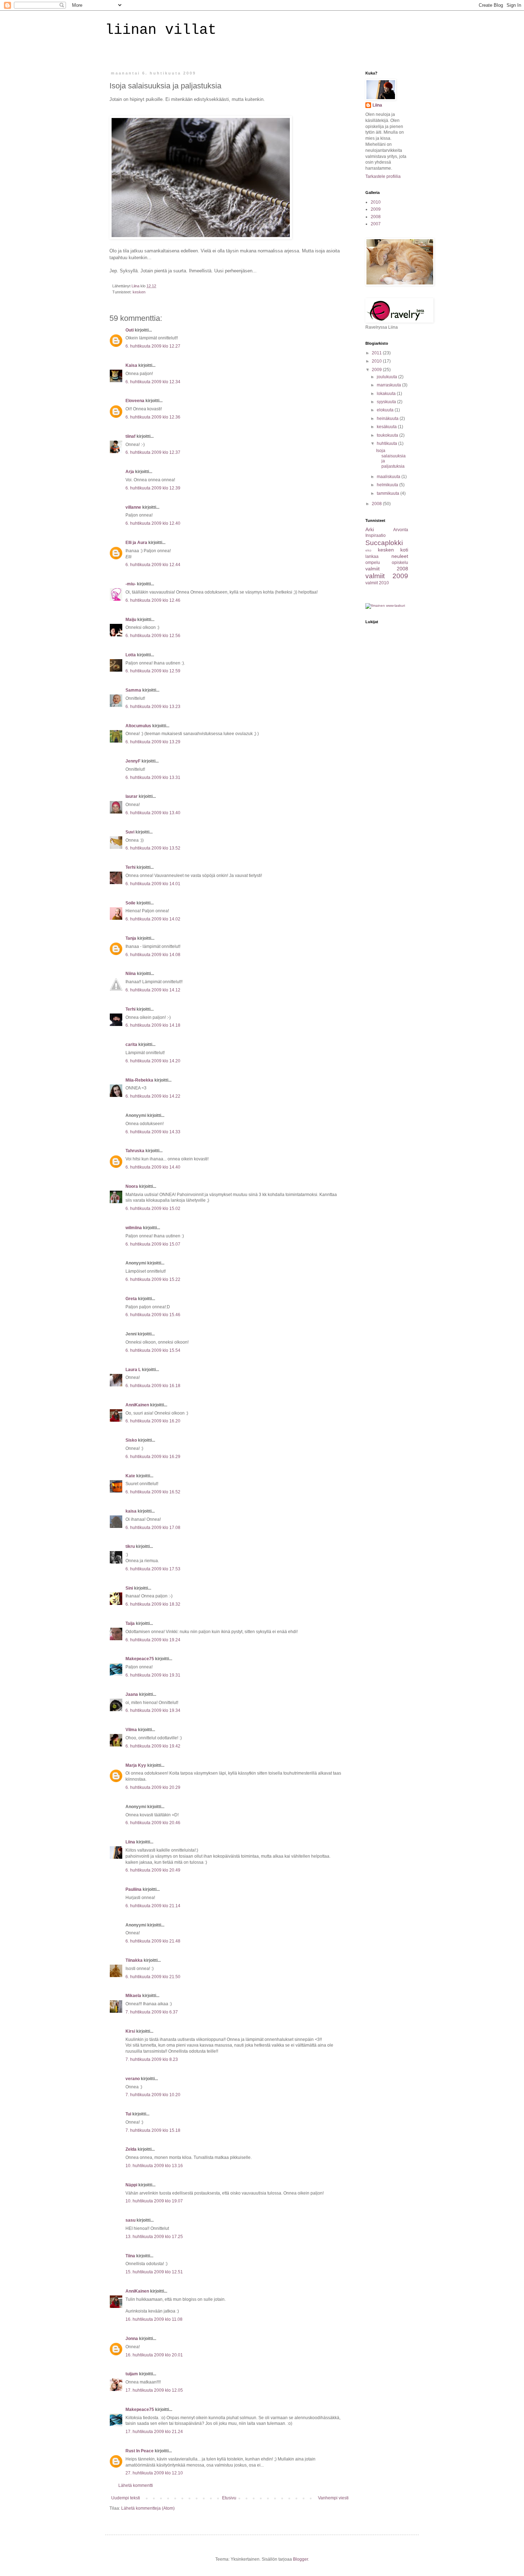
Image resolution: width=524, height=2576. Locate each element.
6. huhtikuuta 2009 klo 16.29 (153, 1457)
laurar (132, 796)
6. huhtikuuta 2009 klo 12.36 (153, 417)
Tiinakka (134, 1960)
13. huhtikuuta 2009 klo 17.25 (154, 2237)
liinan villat (161, 30)
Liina (130, 1842)
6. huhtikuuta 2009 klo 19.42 (153, 1746)
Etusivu (229, 2498)
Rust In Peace (140, 2451)
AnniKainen (137, 1405)
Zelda (131, 2149)
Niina (131, 974)
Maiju (131, 620)
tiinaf (130, 436)
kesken (139, 292)
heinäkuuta (388, 419)
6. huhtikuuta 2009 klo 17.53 (153, 1569)
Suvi (130, 832)
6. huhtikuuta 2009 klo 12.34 (153, 382)
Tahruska (135, 1151)
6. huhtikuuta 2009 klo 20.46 (153, 1823)
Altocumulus (138, 726)
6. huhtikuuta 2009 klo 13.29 (153, 742)
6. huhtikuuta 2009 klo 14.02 (153, 919)
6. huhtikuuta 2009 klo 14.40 (153, 1167)
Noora (132, 1186)
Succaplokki (384, 543)
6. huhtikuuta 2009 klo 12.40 (153, 523)
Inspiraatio (376, 535)
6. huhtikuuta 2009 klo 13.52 (153, 848)
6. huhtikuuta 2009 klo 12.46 (153, 600)
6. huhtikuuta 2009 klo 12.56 (153, 636)
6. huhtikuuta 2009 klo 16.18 (153, 1386)
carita (131, 1045)
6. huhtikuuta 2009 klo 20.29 (153, 1787)
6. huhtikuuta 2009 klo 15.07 (153, 1244)
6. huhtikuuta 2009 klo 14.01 (153, 884)
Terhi (130, 867)
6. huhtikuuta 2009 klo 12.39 (153, 488)
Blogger (300, 2559)
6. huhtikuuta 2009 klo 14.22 (153, 1096)
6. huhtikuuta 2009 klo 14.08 (153, 955)
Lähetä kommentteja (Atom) (148, 2508)
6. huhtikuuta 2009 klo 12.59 (153, 671)
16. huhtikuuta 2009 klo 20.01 (154, 2355)
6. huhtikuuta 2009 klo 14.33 (153, 1132)
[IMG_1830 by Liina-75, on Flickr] (201, 238)
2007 (376, 224)
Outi (130, 330)
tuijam (132, 2374)
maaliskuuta (389, 477)
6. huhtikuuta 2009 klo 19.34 (153, 1710)
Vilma (131, 1730)
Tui (128, 2114)
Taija (130, 1623)
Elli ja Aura (136, 543)
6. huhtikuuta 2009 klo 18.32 (153, 1604)
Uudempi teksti (126, 2498)
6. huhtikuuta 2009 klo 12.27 (153, 346)
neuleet (400, 556)
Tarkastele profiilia (383, 176)
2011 (377, 353)
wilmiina (134, 1228)
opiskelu (400, 563)
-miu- (131, 584)
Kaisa (131, 365)
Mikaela (133, 1996)
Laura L (133, 1370)
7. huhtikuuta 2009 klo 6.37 (152, 2012)
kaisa (131, 1511)
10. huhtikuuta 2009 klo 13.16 (154, 2166)
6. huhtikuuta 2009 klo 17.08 (153, 1528)
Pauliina (133, 1889)
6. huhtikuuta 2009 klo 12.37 (153, 452)
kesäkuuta (387, 427)
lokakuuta (387, 394)
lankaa (372, 556)
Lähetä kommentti (136, 2485)
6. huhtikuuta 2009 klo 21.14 (153, 1906)
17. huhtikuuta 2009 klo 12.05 (154, 2390)
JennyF (133, 761)
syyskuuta (387, 402)
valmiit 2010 (377, 583)
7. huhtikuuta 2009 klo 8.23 (152, 2059)
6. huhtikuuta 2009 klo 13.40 (153, 813)
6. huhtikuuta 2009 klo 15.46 (153, 1315)
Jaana (132, 1694)
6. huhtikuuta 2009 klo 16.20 (153, 1421)
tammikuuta (389, 493)
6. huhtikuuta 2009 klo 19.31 (153, 1675)
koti (404, 550)
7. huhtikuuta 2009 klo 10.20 (153, 2095)
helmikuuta (388, 485)
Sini (129, 1588)
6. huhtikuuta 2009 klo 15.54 (153, 1350)
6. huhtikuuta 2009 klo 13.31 (153, 778)
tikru (130, 1546)
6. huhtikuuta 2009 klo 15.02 (153, 1209)
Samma (133, 690)
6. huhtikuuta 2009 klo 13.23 (153, 707)
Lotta (131, 655)
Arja (130, 472)
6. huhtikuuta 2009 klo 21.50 (153, 1977)
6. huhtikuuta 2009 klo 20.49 (153, 1870)
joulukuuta (387, 377)
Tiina (130, 2256)
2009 (376, 209)
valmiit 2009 (387, 576)
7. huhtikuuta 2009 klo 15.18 (153, 2130)
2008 (376, 217)
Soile (130, 903)
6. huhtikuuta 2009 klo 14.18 (153, 1025)
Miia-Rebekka (139, 1080)
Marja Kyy (136, 1765)
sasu (130, 2220)
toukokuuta (388, 435)
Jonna (132, 2339)
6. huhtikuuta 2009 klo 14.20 (153, 1061)
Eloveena (135, 401)
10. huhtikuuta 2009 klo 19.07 (154, 2201)
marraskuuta (389, 385)
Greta (131, 1299)
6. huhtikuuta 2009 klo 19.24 (153, 1640)
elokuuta (386, 410)
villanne (133, 507)
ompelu (373, 563)
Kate (130, 1476)
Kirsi (130, 2031)
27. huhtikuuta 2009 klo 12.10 (154, 2473)
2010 (376, 202)
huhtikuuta (387, 443)
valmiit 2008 (387, 569)
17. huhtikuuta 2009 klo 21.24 (154, 2432)
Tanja (131, 938)
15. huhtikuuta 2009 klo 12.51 (154, 2272)
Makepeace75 (140, 1659)
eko (368, 550)
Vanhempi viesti (333, 2498)
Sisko (131, 1440)
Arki (370, 529)
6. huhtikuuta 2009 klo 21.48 (153, 1941)
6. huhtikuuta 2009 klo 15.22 (153, 1279)
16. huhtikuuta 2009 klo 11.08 (154, 2319)
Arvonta (401, 530)
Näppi (131, 2185)
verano (133, 2079)
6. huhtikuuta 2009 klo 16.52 (153, 1492)
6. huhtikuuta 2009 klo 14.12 (153, 990)
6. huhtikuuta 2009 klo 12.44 (153, 565)
